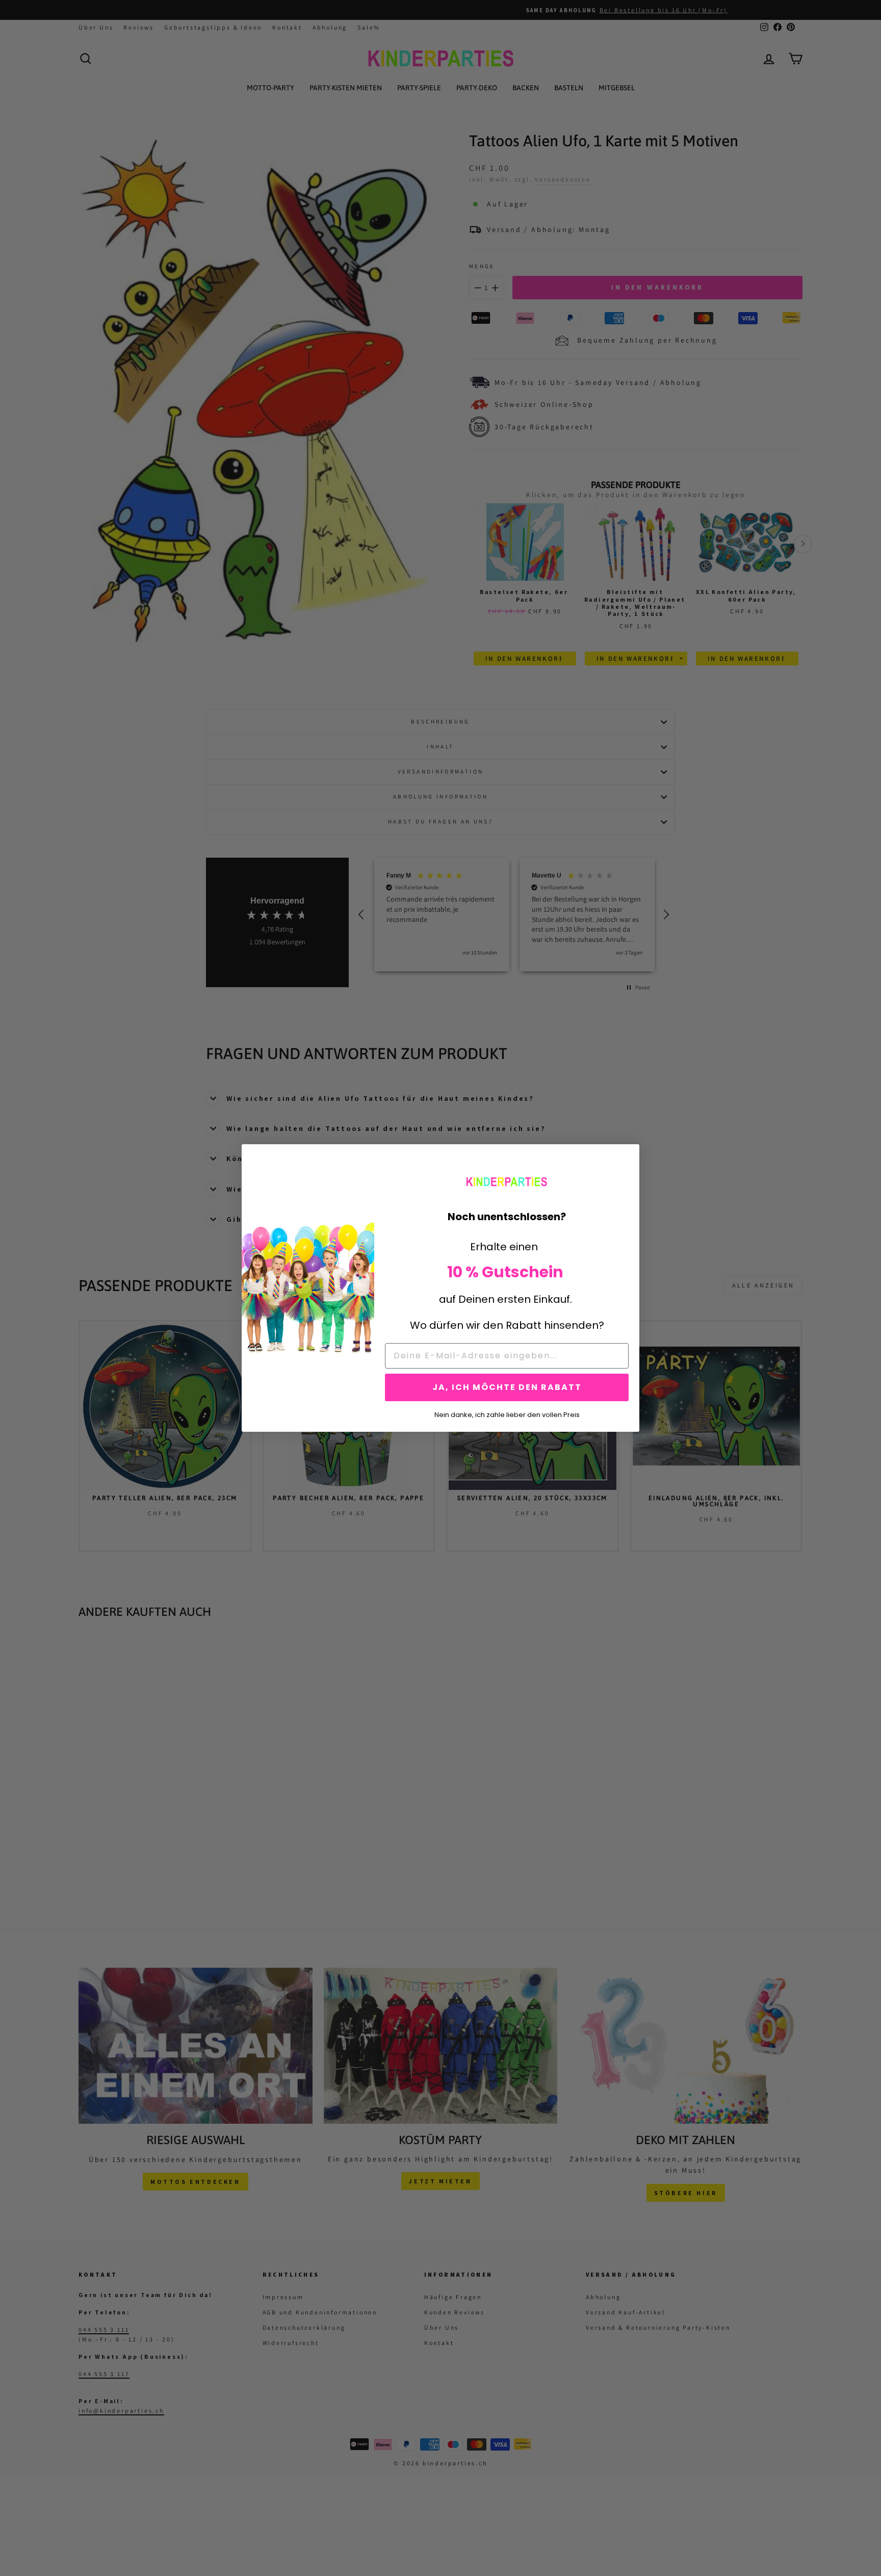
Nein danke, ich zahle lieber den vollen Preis (507, 1414)
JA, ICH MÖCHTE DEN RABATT (507, 1387)
